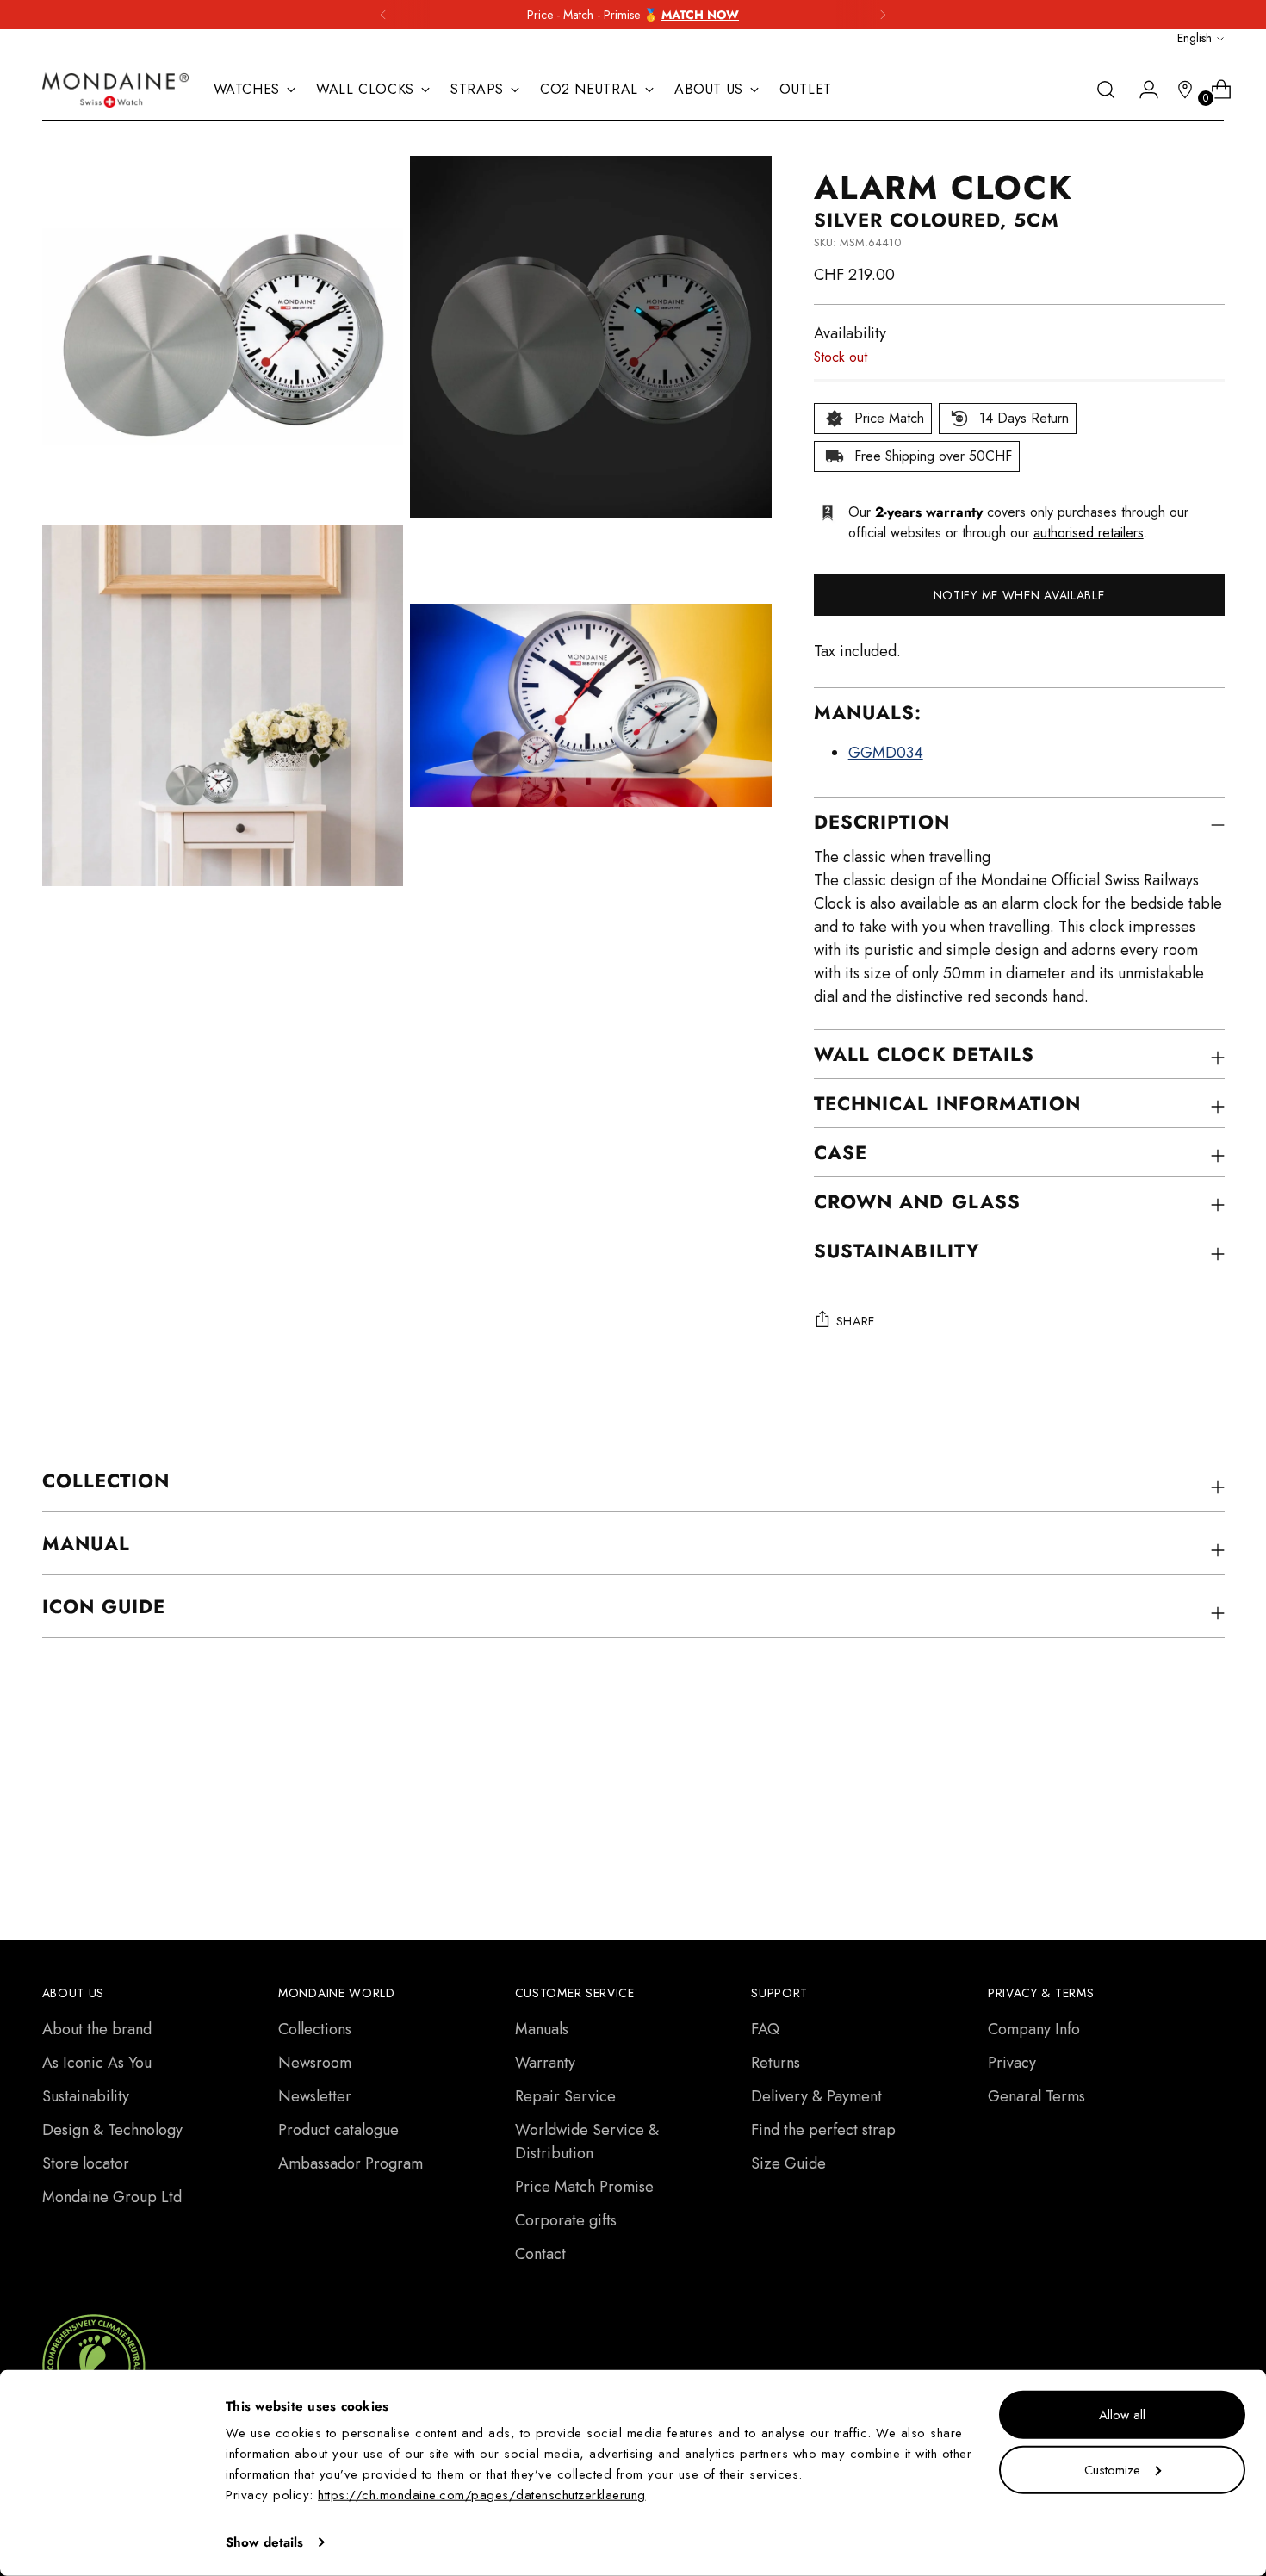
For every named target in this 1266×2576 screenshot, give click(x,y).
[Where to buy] (1178, 90)
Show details (264, 2542)
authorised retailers (1089, 533)
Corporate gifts (566, 2220)
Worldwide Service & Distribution (587, 2141)
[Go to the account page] (1142, 90)
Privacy (1012, 2063)
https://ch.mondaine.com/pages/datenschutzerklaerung (482, 2495)
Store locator (86, 2163)
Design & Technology (112, 2130)
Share (856, 1321)
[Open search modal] (1106, 90)
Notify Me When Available (1019, 595)
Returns (776, 2063)
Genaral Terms (1036, 2096)
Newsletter (315, 2096)
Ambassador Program (351, 2163)
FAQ (765, 2029)
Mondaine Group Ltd (112, 2197)
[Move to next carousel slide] (1210, 1793)
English (1195, 38)
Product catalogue (338, 2130)
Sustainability (86, 2096)
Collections (315, 2029)
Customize (1112, 2469)
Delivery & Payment (816, 2096)
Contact (540, 2254)
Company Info (1034, 2029)
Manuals (542, 2029)
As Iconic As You (97, 2063)
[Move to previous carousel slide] (1170, 1794)
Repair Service (565, 2096)
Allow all (1122, 2415)
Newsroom (315, 2063)
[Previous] (383, 15)
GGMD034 (886, 753)
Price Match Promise (584, 2187)
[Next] (883, 15)
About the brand (97, 2029)
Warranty (545, 2063)
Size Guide (788, 2163)
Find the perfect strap (823, 2130)
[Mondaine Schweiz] (115, 90)
